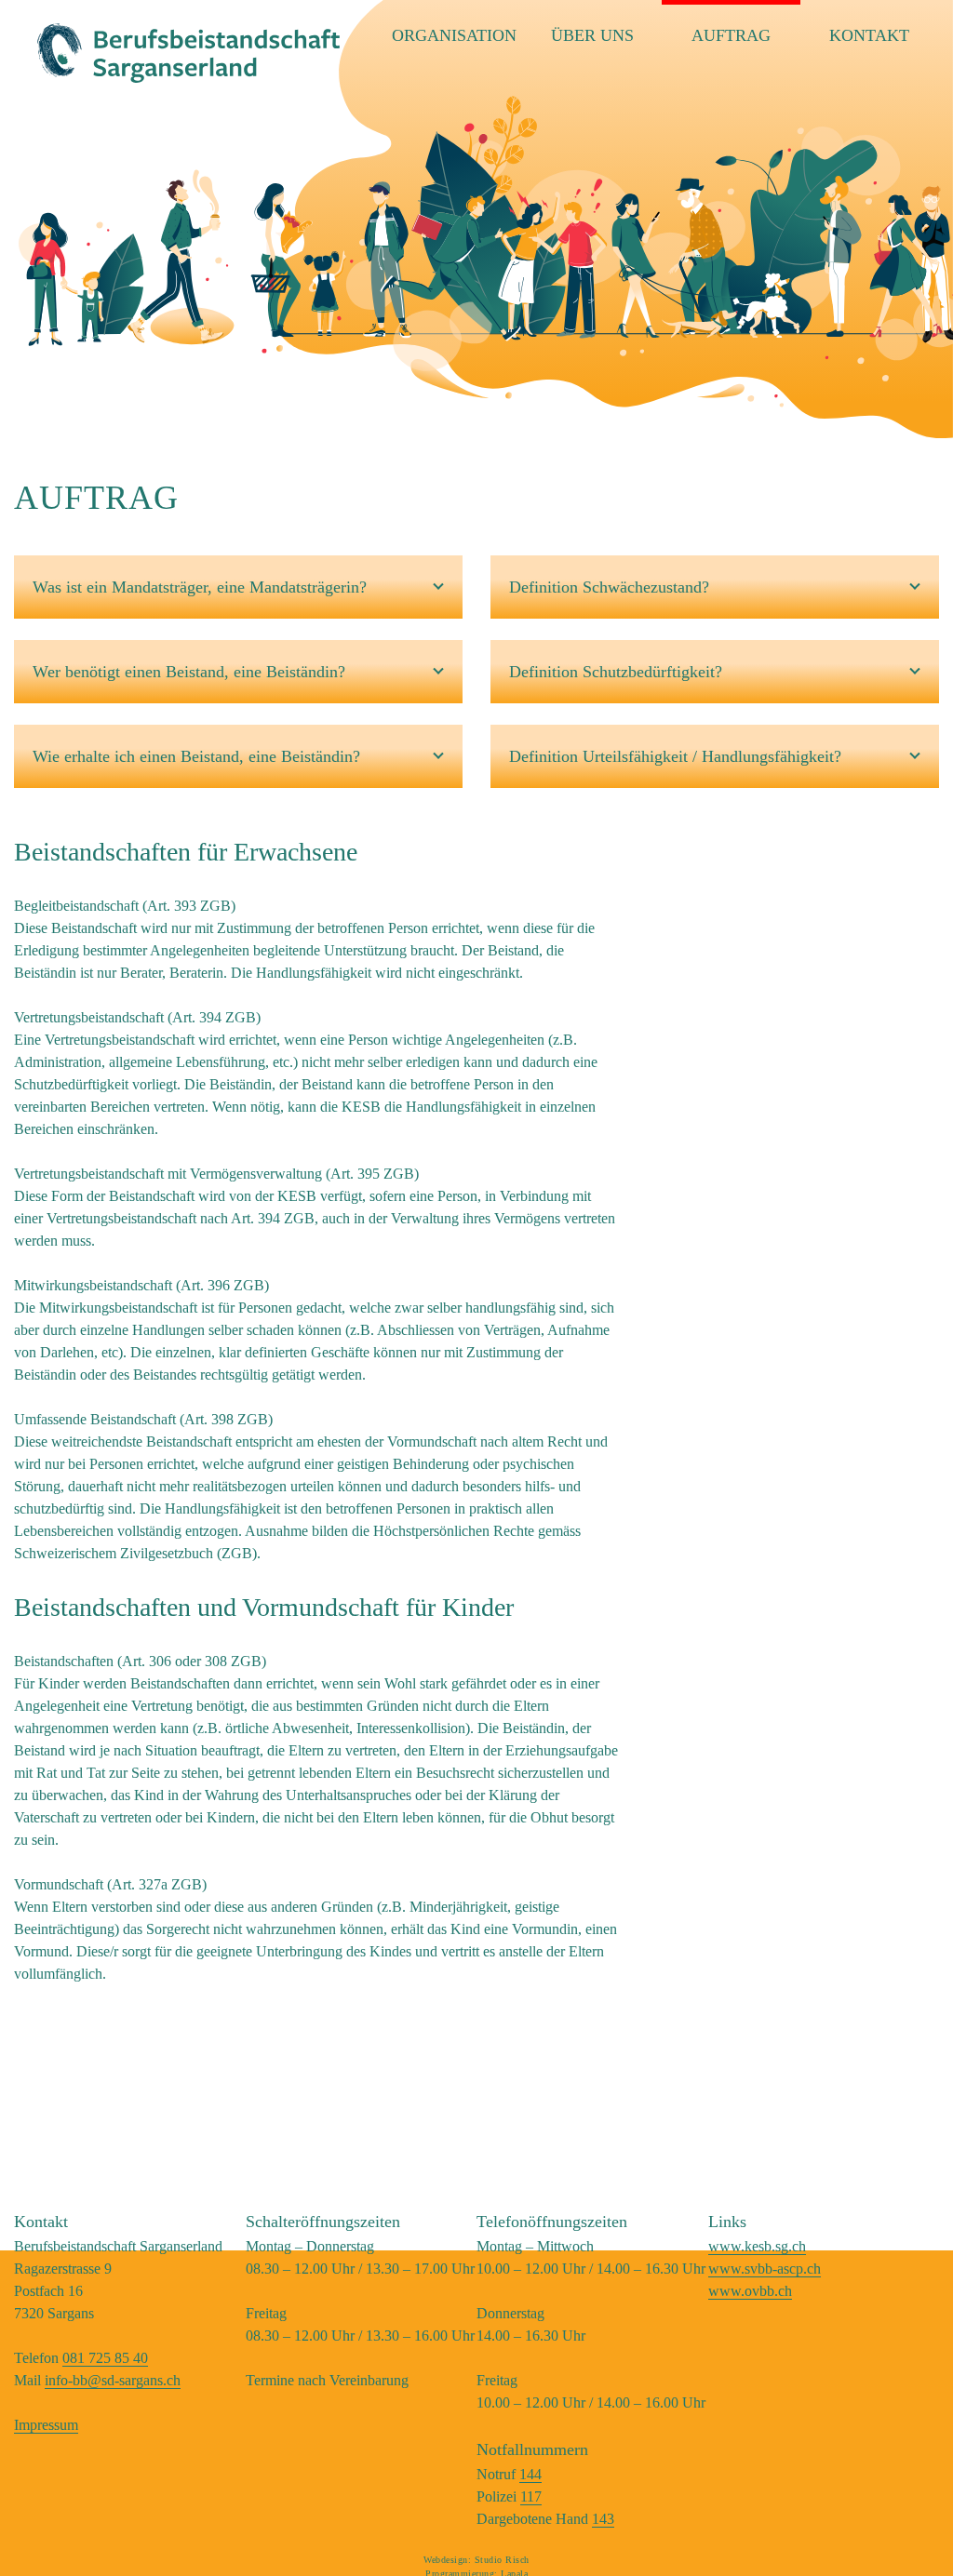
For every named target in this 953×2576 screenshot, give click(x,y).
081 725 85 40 (105, 2358)
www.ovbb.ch (750, 2291)
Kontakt (869, 35)
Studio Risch (502, 2560)
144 (530, 2474)
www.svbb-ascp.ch (765, 2269)
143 (603, 2519)
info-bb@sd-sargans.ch (113, 2380)
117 (531, 2496)
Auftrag (731, 35)
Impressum (46, 2425)
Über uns (592, 35)
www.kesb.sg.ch (757, 2246)
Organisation (454, 35)
